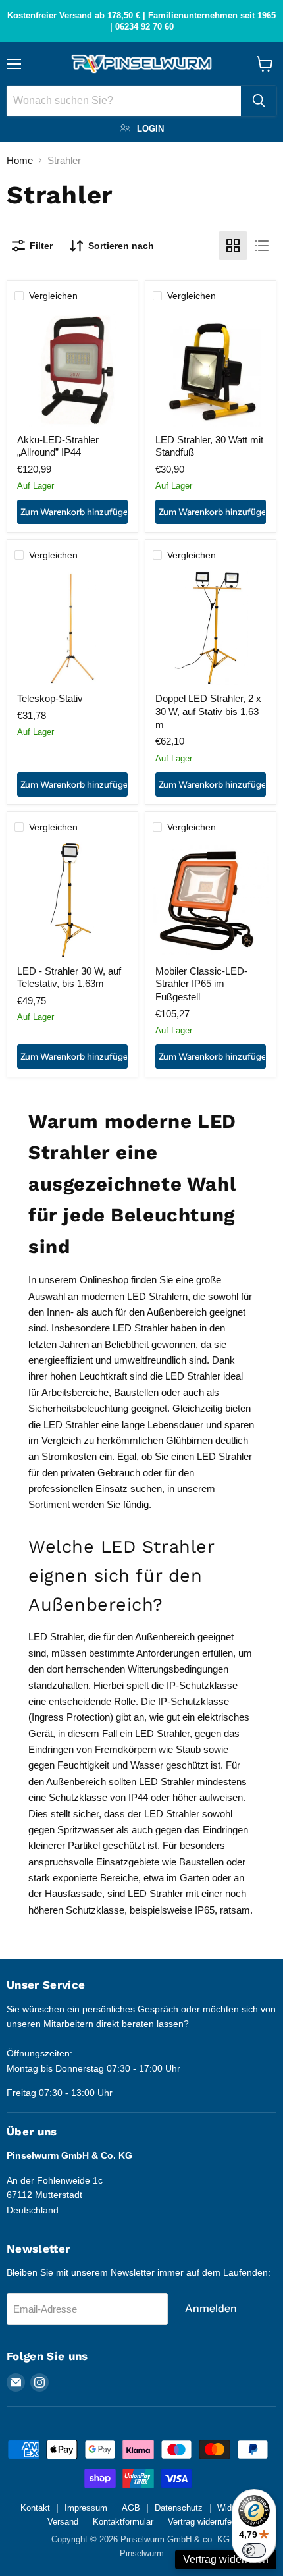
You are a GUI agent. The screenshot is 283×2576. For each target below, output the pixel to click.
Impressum (86, 2508)
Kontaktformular (123, 2522)
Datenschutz (179, 2508)
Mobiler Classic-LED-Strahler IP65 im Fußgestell (201, 984)
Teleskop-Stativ (50, 698)
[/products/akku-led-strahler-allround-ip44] (72, 369)
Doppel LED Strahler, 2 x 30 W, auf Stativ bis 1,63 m (208, 711)
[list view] (262, 246)
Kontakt (35, 2508)
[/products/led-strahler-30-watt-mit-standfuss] (211, 369)
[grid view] (233, 246)
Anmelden (211, 2308)
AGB (131, 2508)
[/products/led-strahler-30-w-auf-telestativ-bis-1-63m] (72, 900)
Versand (63, 2522)
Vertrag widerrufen (202, 2522)
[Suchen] (259, 101)
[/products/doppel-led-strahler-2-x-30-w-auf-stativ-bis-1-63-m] (211, 628)
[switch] (254, 2550)
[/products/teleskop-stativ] (72, 628)
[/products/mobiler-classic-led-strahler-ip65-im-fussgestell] (211, 900)
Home (20, 160)
